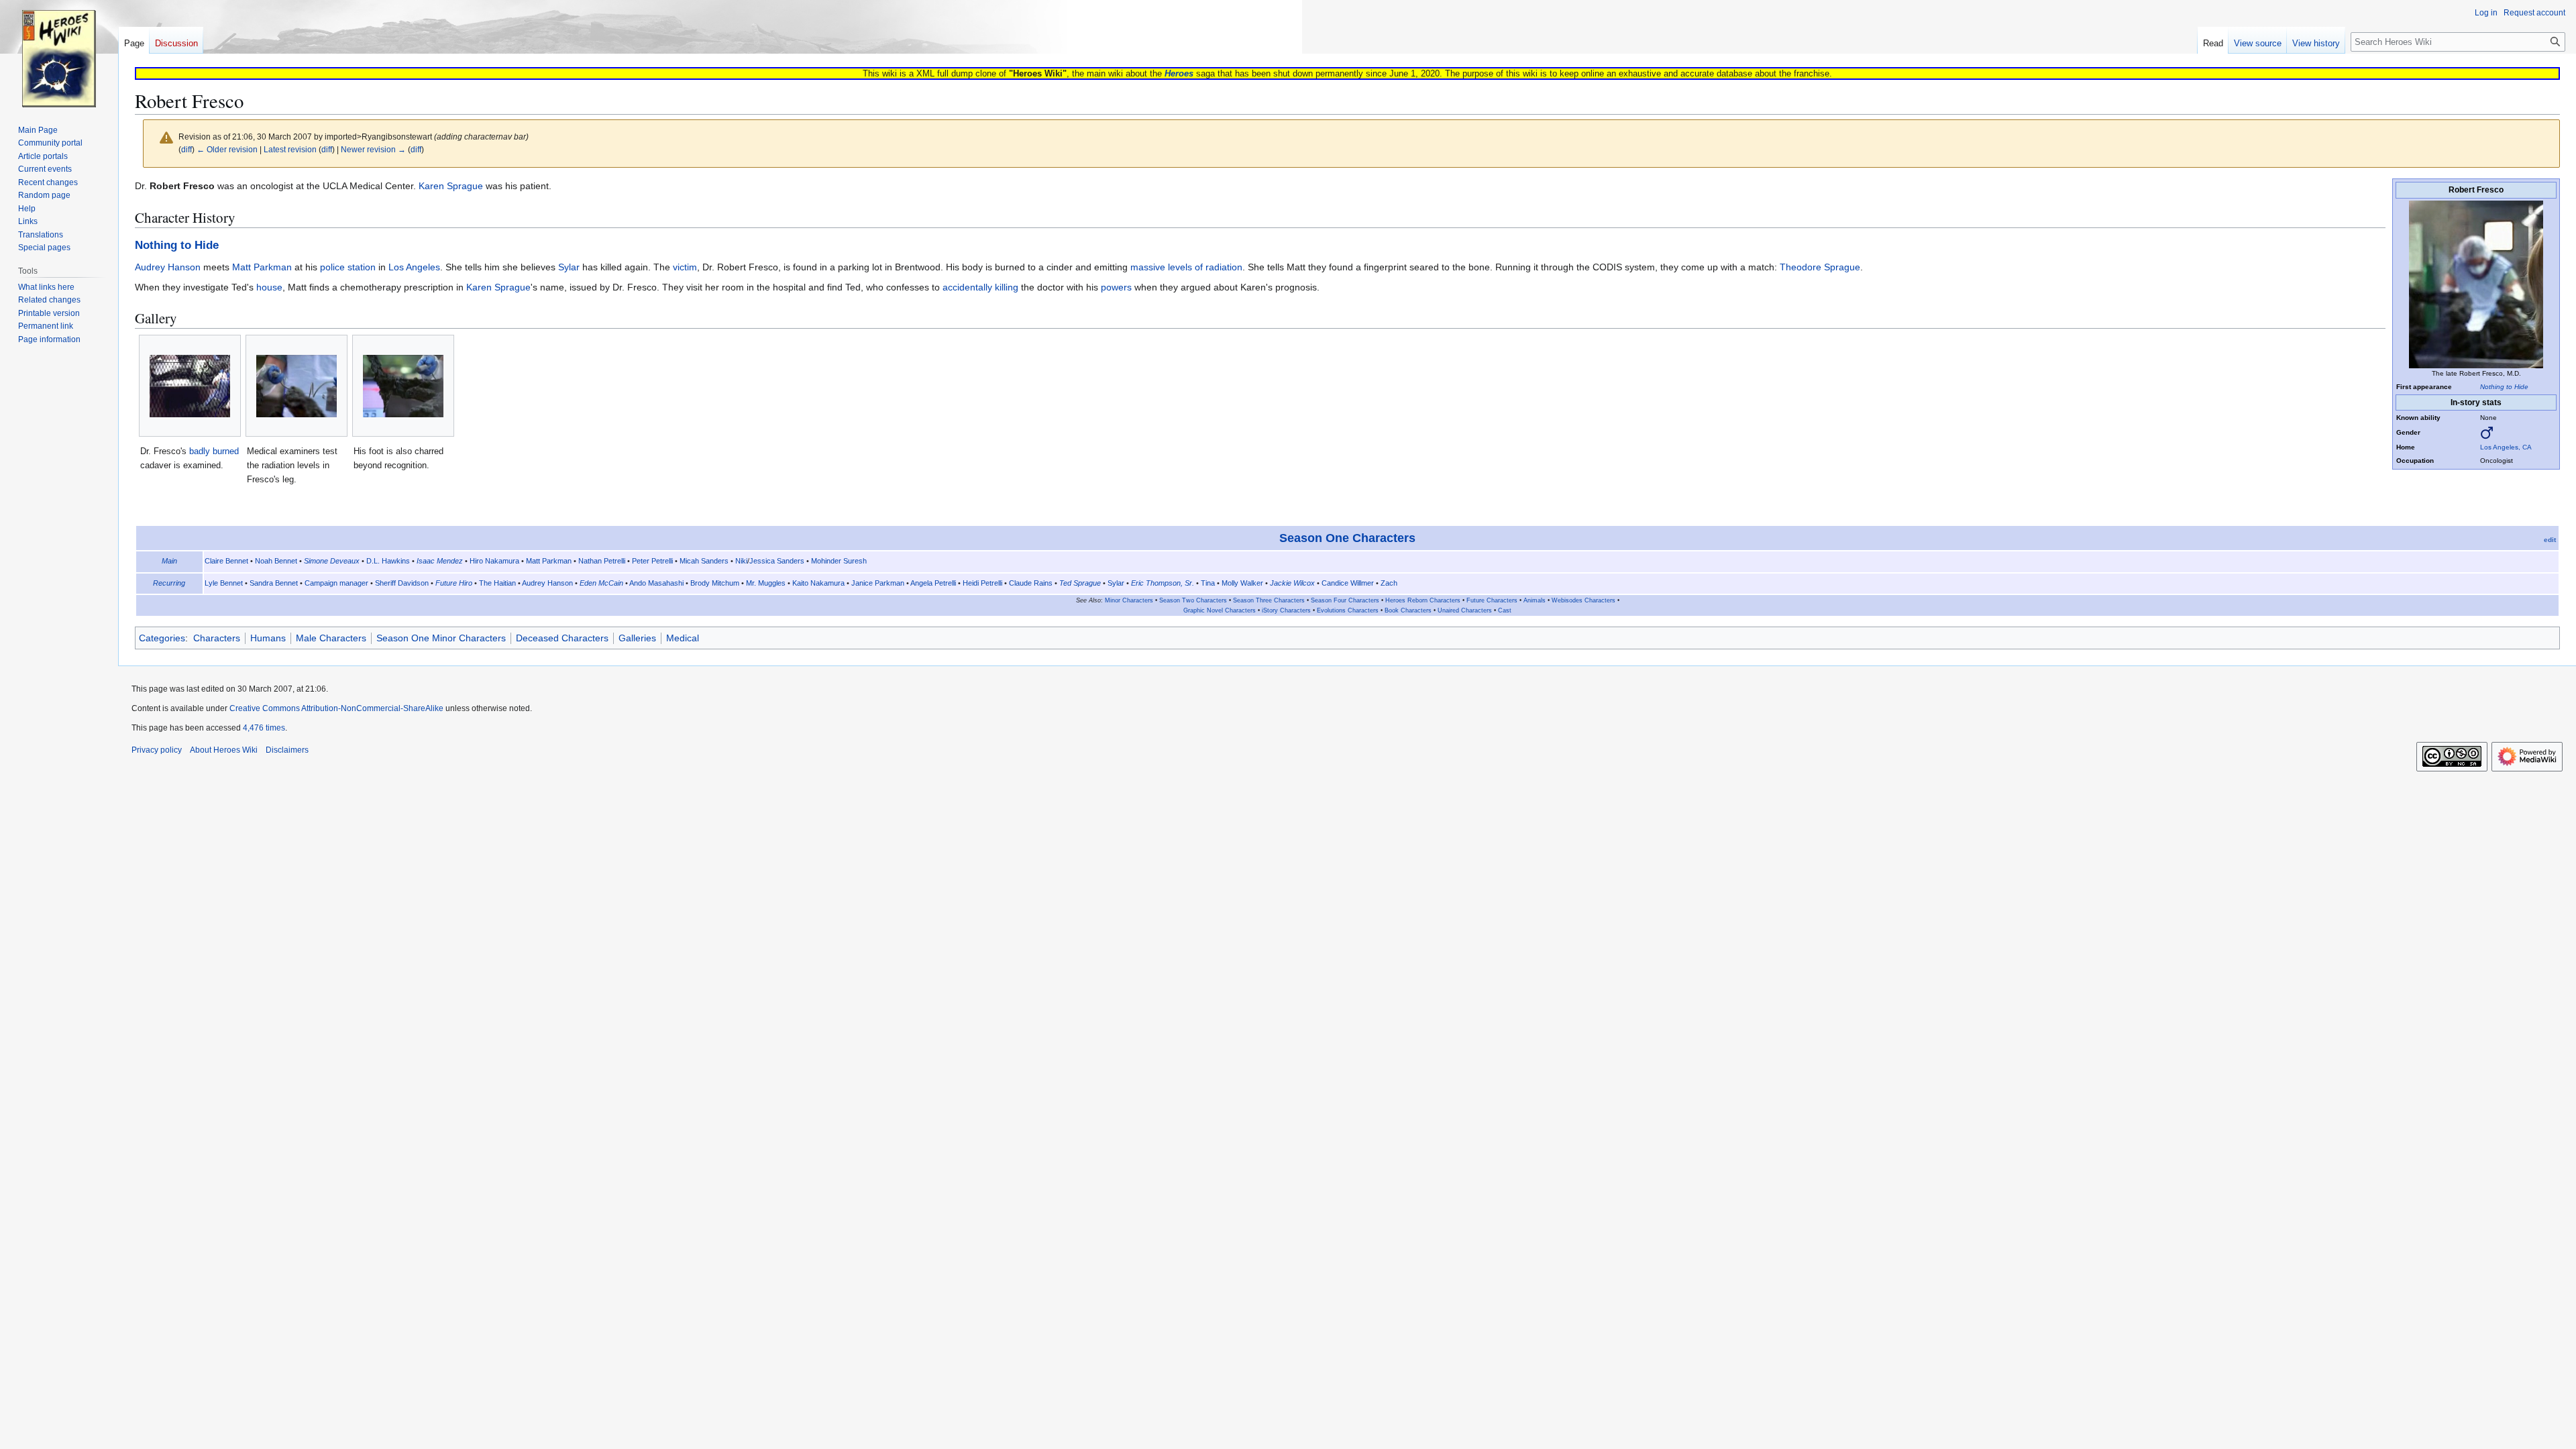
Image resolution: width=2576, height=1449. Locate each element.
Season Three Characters (1269, 600)
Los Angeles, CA (2506, 447)
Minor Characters (1129, 600)
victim (685, 267)
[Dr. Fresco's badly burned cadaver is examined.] (190, 386)
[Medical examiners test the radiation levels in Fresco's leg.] (297, 386)
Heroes (1179, 73)
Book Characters (1408, 610)
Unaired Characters (1465, 610)
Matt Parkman (262, 267)
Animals (1535, 600)
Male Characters (331, 638)
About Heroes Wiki (224, 750)
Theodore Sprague (1820, 267)
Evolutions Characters (1348, 610)
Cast (1505, 610)
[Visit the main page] (59, 54)
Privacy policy (157, 750)
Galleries (637, 638)
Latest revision (290, 149)
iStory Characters (1286, 610)
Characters (217, 638)
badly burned (214, 451)
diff (186, 149)
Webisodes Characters (1584, 600)
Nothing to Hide (2504, 387)
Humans (268, 638)
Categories (162, 638)
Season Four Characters (1345, 600)
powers (1116, 287)
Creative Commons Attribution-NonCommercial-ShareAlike (336, 708)
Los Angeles (414, 267)
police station (348, 267)
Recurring (169, 583)
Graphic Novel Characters (1220, 610)
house (269, 287)
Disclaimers (287, 750)
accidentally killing (980, 287)
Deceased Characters (562, 638)
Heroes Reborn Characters (1423, 600)
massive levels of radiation (1186, 267)
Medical (683, 638)
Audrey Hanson (168, 267)
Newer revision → (373, 149)
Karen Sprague (451, 186)
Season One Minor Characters (441, 638)
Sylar (569, 267)
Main (169, 561)
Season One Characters (1347, 538)
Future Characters (1492, 600)
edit (2550, 540)
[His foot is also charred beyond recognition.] (403, 386)
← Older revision (227, 149)
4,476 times (264, 728)
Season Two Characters (1193, 600)
